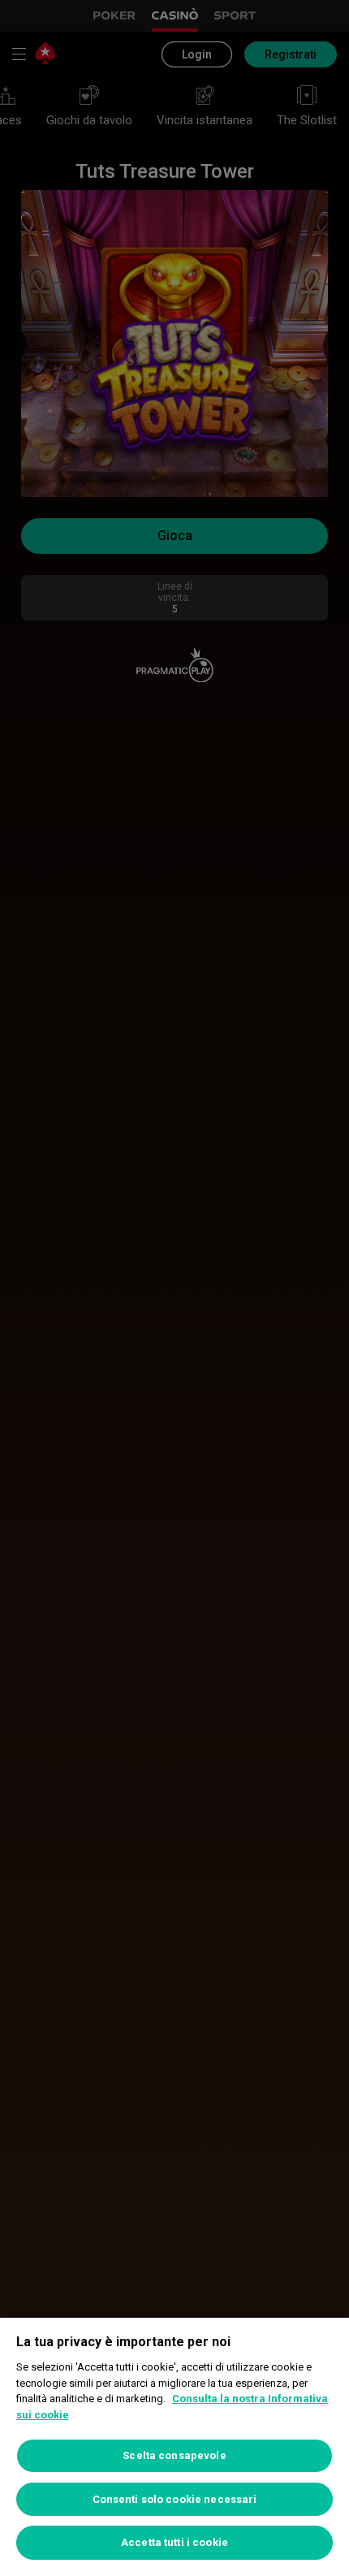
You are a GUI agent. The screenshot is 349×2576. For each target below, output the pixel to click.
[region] (174, 2447)
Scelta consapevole (174, 2455)
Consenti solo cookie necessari (175, 2499)
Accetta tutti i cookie (174, 2542)
